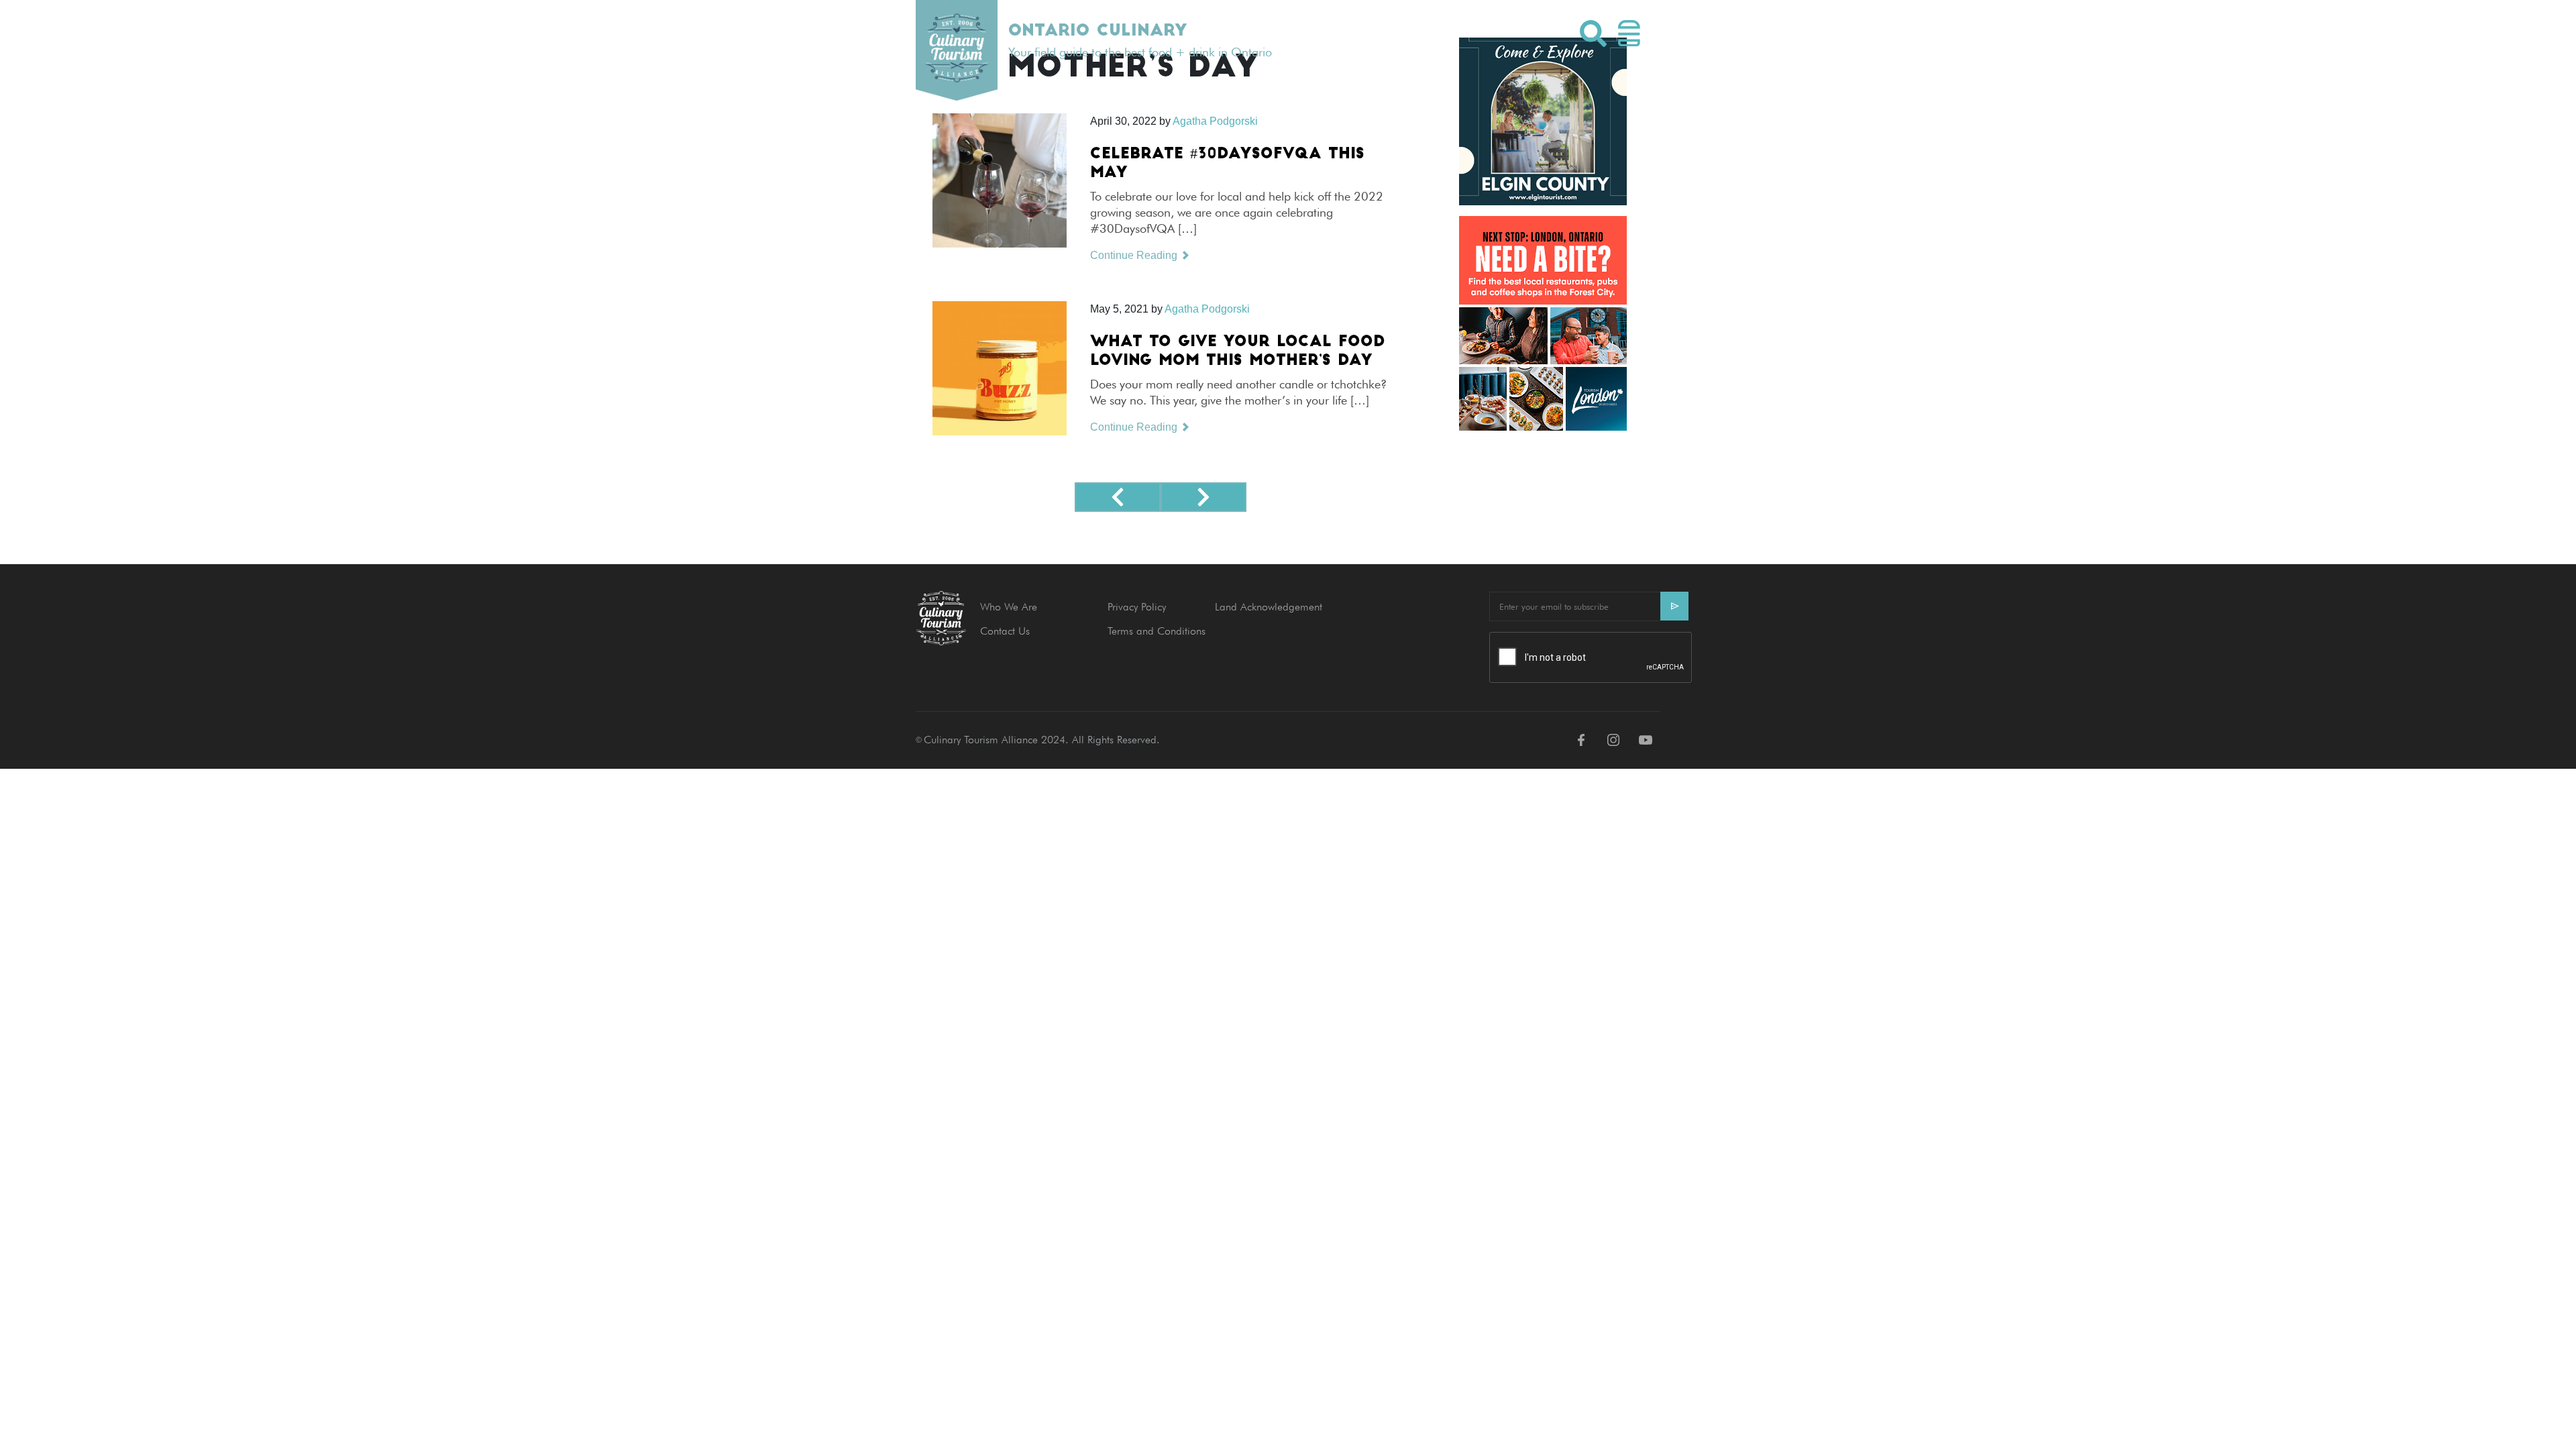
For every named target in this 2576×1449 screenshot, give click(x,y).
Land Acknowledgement (1269, 607)
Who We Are (1009, 607)
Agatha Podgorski (1207, 309)
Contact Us (1005, 631)
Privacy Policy (1137, 607)
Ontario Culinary (1097, 32)
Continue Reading (1135, 255)
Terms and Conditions (1157, 631)
